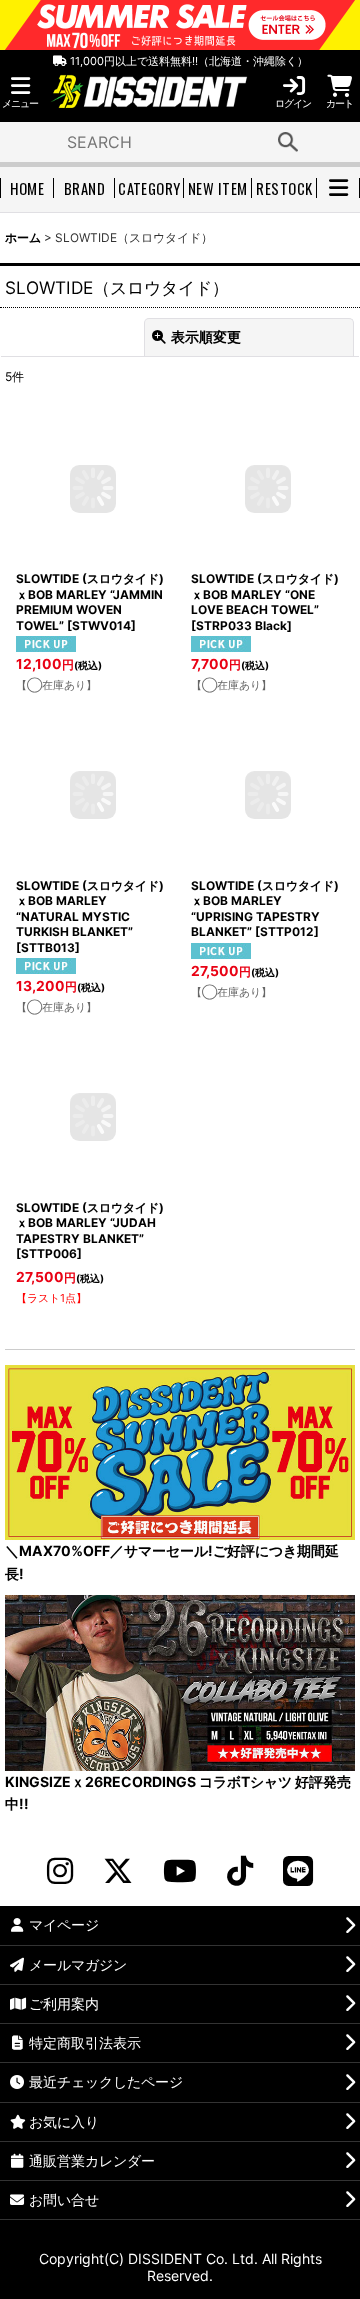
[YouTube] (180, 1871)
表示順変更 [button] (206, 336)
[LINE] (298, 1871)
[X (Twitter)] (118, 1871)
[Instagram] (60, 1871)
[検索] (288, 142)
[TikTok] (240, 1871)
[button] (20, 92)
